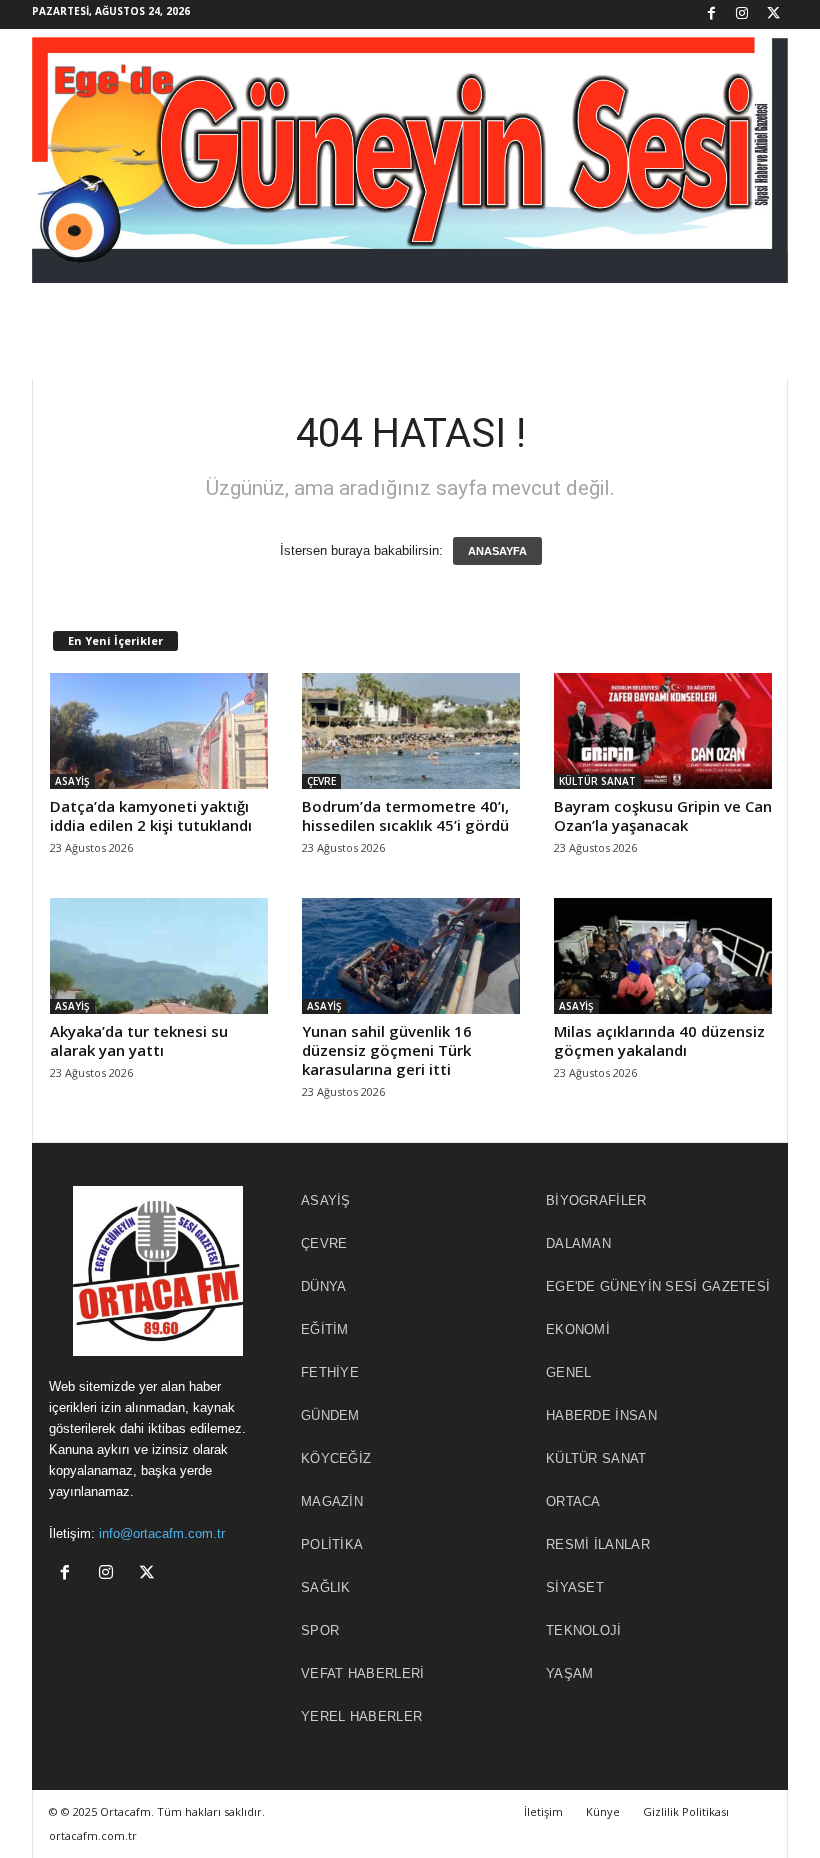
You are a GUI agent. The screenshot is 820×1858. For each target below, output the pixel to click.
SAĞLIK (326, 1587)
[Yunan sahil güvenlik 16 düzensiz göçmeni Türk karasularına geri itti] (411, 956)
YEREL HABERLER (361, 1716)
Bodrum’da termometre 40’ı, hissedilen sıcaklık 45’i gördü (405, 815)
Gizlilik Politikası (686, 1811)
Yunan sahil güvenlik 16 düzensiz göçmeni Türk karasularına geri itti (387, 1050)
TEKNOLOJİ (584, 1630)
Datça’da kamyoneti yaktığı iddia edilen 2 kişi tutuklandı (151, 815)
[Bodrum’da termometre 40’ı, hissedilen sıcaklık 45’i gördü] (411, 731)
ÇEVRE (321, 781)
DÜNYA (324, 1286)
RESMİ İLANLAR (598, 1544)
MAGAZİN (332, 1501)
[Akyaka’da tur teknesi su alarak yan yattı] (159, 956)
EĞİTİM (325, 1329)
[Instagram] (742, 14)
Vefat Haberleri (363, 1673)
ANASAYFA (497, 551)
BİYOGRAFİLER (596, 1200)
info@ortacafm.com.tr (162, 1533)
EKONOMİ (578, 1329)
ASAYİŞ (72, 781)
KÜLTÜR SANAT (597, 781)
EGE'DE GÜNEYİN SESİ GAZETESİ (658, 1286)
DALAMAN (578, 1243)
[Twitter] (773, 14)
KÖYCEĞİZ (336, 1458)
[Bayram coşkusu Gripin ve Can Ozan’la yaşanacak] (663, 731)
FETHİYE (330, 1372)
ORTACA (573, 1501)
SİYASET (575, 1587)
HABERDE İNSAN (601, 1415)
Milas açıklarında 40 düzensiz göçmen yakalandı (659, 1040)
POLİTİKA (332, 1544)
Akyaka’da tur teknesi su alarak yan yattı (139, 1040)
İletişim (543, 1811)
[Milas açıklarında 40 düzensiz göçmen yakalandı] (663, 956)
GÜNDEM (330, 1415)
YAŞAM (570, 1673)
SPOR (320, 1630)
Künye (603, 1811)
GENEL (569, 1372)
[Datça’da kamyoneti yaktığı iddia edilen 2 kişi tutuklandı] (159, 731)
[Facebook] (711, 14)
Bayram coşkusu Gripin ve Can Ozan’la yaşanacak (663, 815)
